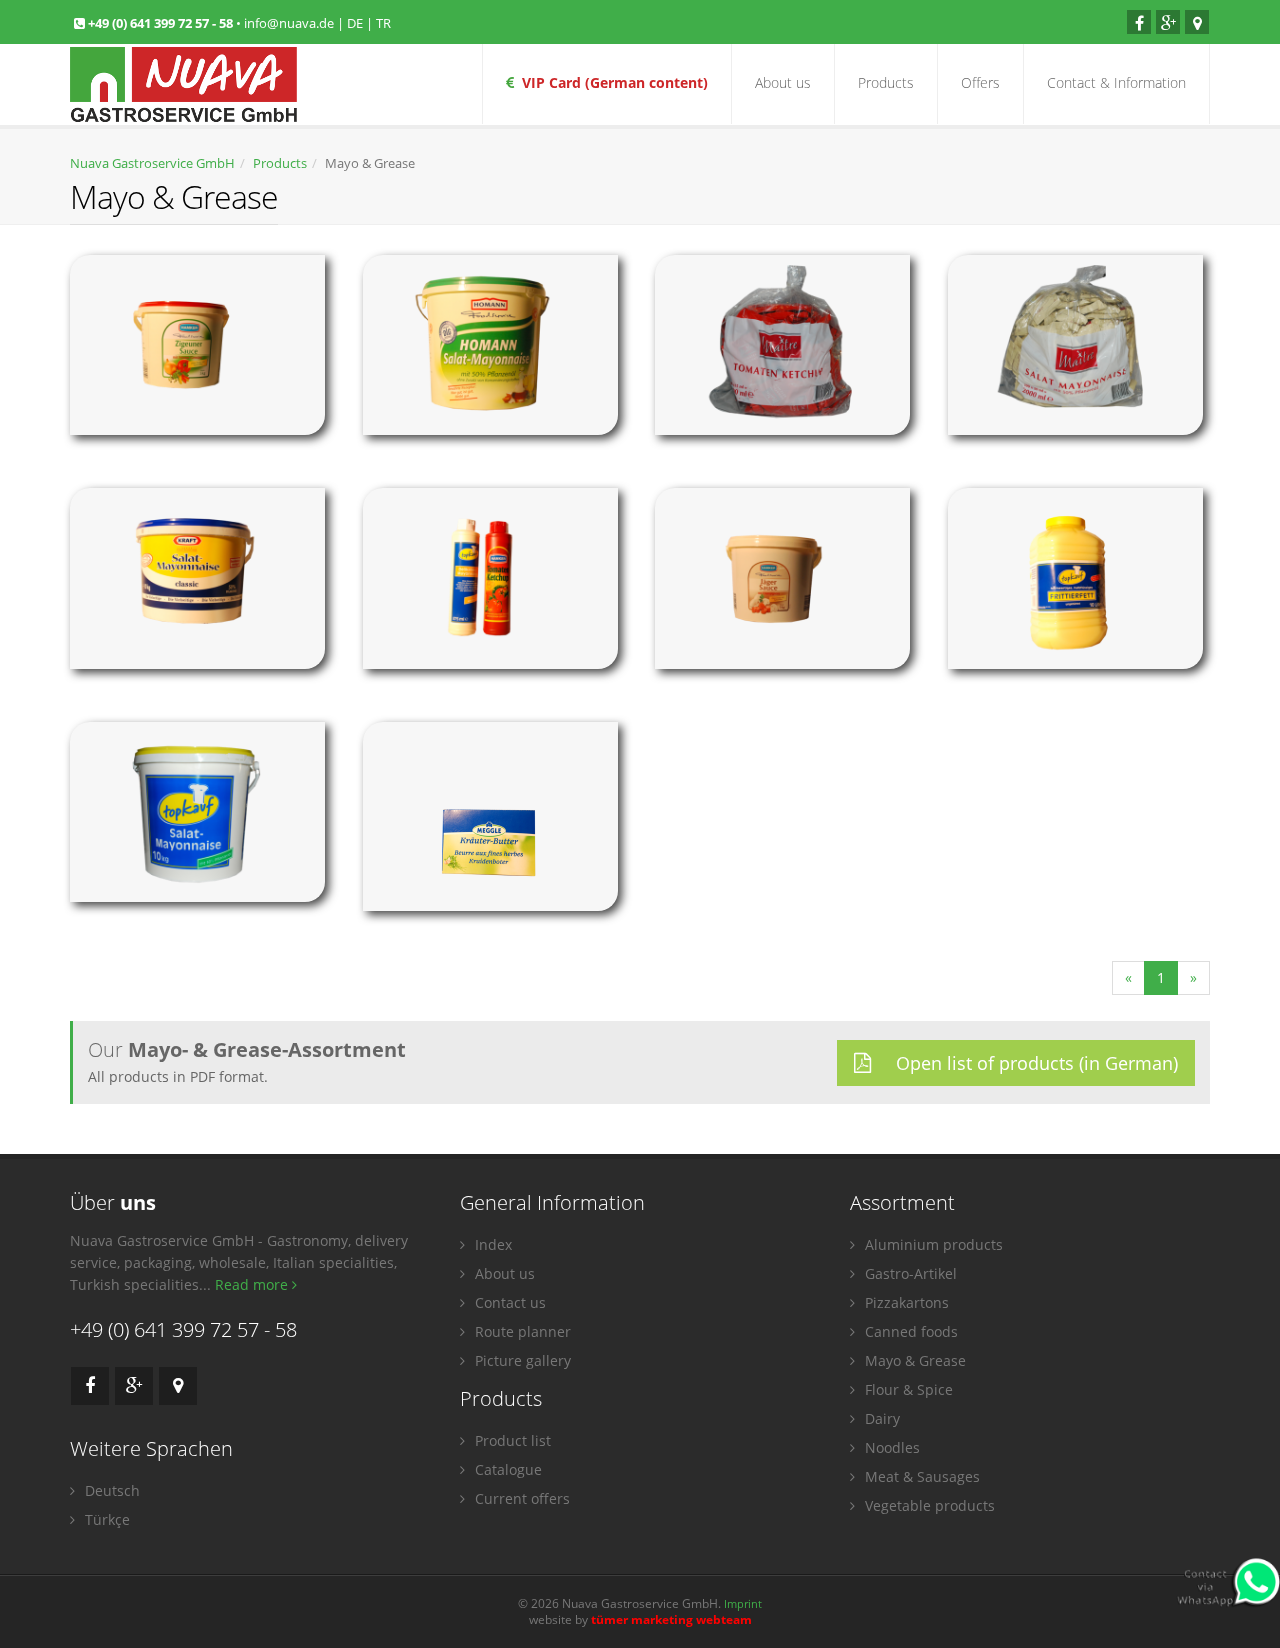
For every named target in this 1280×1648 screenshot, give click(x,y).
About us (783, 82)
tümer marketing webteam (671, 1619)
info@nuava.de (289, 23)
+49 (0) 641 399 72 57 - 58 (162, 23)
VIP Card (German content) (611, 82)
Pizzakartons (905, 1302)
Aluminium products (932, 1244)
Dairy (880, 1418)
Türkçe (105, 1519)
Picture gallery (521, 1360)
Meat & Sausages (920, 1476)
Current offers (520, 1498)
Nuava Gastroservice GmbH (152, 163)
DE (355, 23)
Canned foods (909, 1331)
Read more (253, 1284)
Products (886, 82)
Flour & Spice (907, 1389)
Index (491, 1244)
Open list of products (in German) (1034, 1063)
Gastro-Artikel (909, 1273)
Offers (980, 82)
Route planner (521, 1331)
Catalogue (506, 1469)
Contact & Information (1116, 82)
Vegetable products (928, 1505)
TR (383, 23)
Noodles (890, 1447)
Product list (511, 1440)
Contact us (508, 1302)
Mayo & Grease (913, 1360)
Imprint (743, 1603)
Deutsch (110, 1490)
